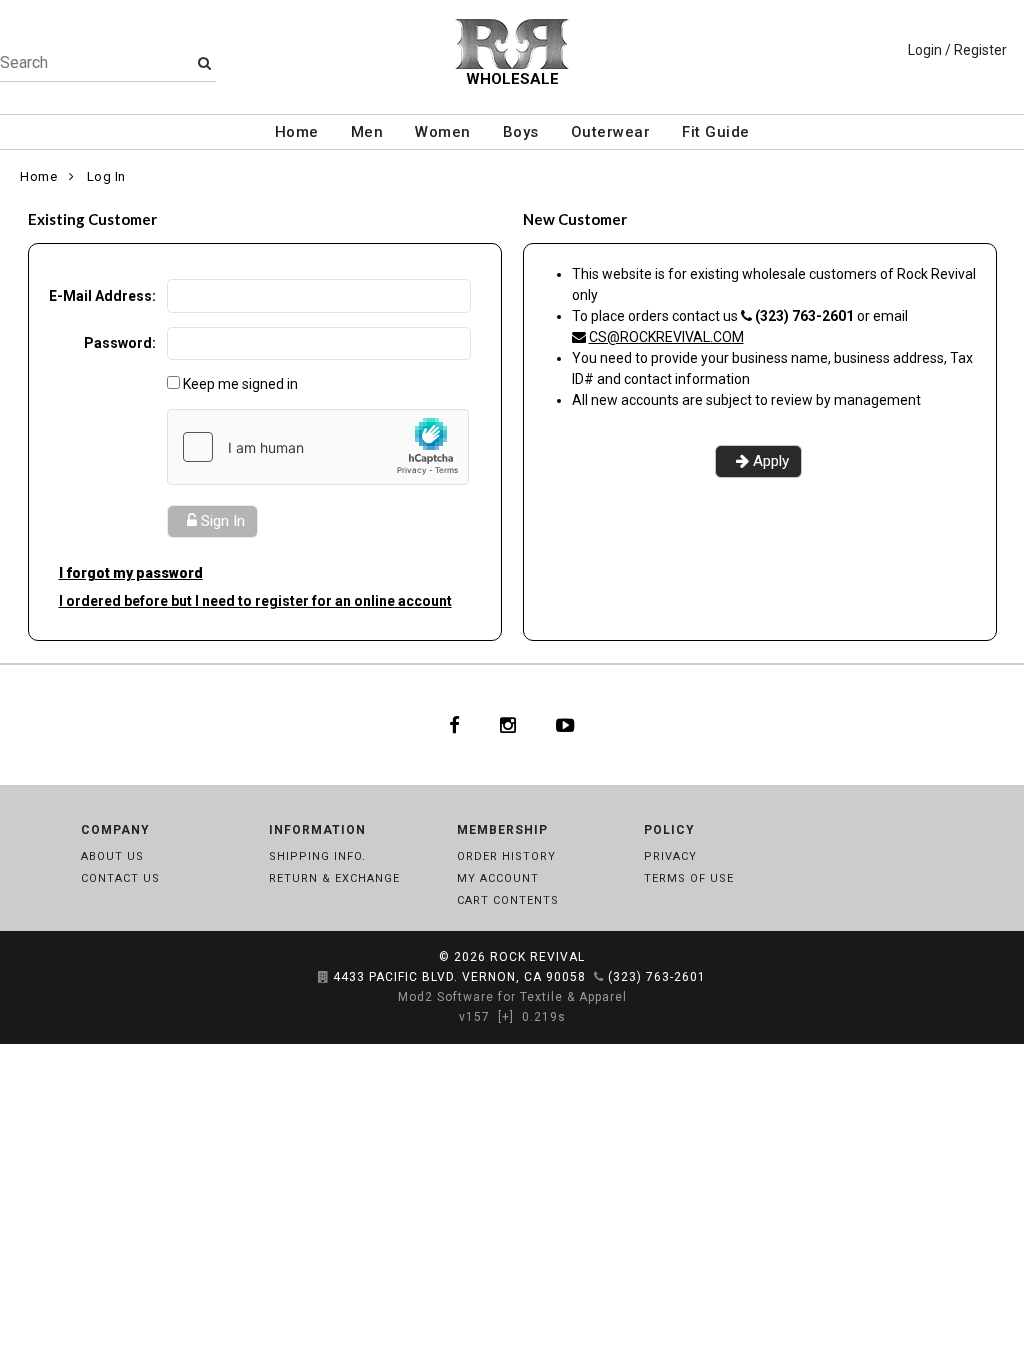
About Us (112, 856)
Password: (120, 343)
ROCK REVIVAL (537, 957)
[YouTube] (565, 725)
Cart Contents (508, 900)
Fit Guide (716, 132)
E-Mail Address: (102, 296)
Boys (521, 132)
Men (367, 132)
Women (443, 132)
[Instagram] (508, 725)
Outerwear (611, 132)
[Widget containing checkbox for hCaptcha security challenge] (318, 447)
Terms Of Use (689, 878)
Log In (106, 176)
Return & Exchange (334, 878)
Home (297, 132)
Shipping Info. (317, 856)
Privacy (670, 856)
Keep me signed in (240, 384)
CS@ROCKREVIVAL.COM (666, 337)
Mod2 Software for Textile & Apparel (512, 997)
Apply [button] (771, 461)
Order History (506, 856)
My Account (498, 878)
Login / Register (957, 50)
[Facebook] (454, 725)
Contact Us (120, 878)
